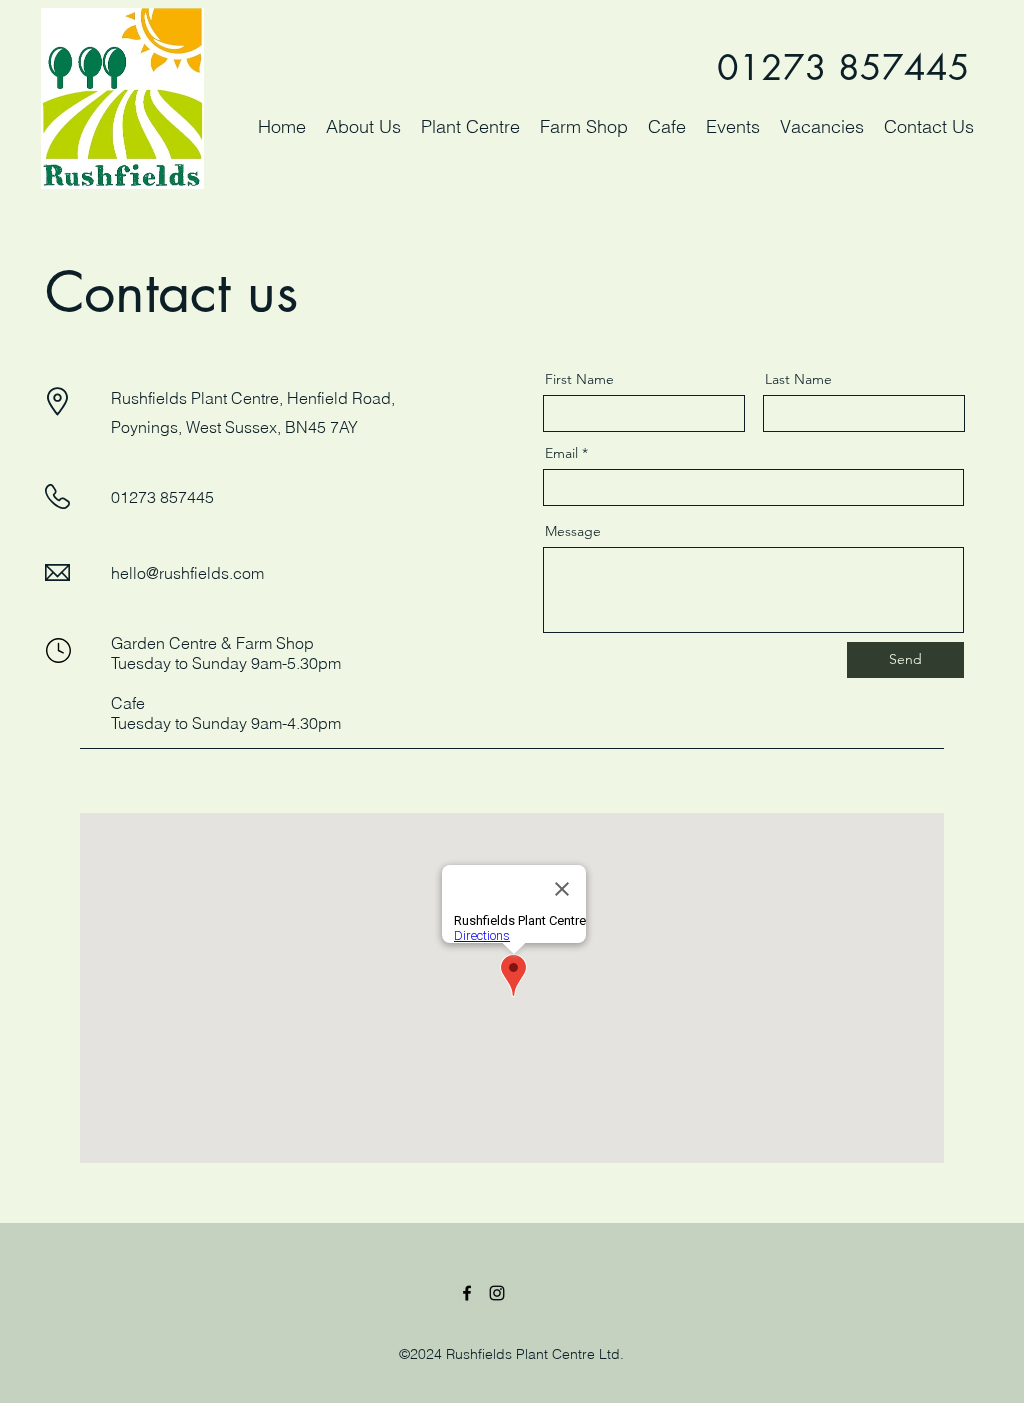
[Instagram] (497, 1293)
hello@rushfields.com (187, 573)
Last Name (798, 379)
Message (573, 531)
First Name (579, 379)
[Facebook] (467, 1293)
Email (561, 453)
